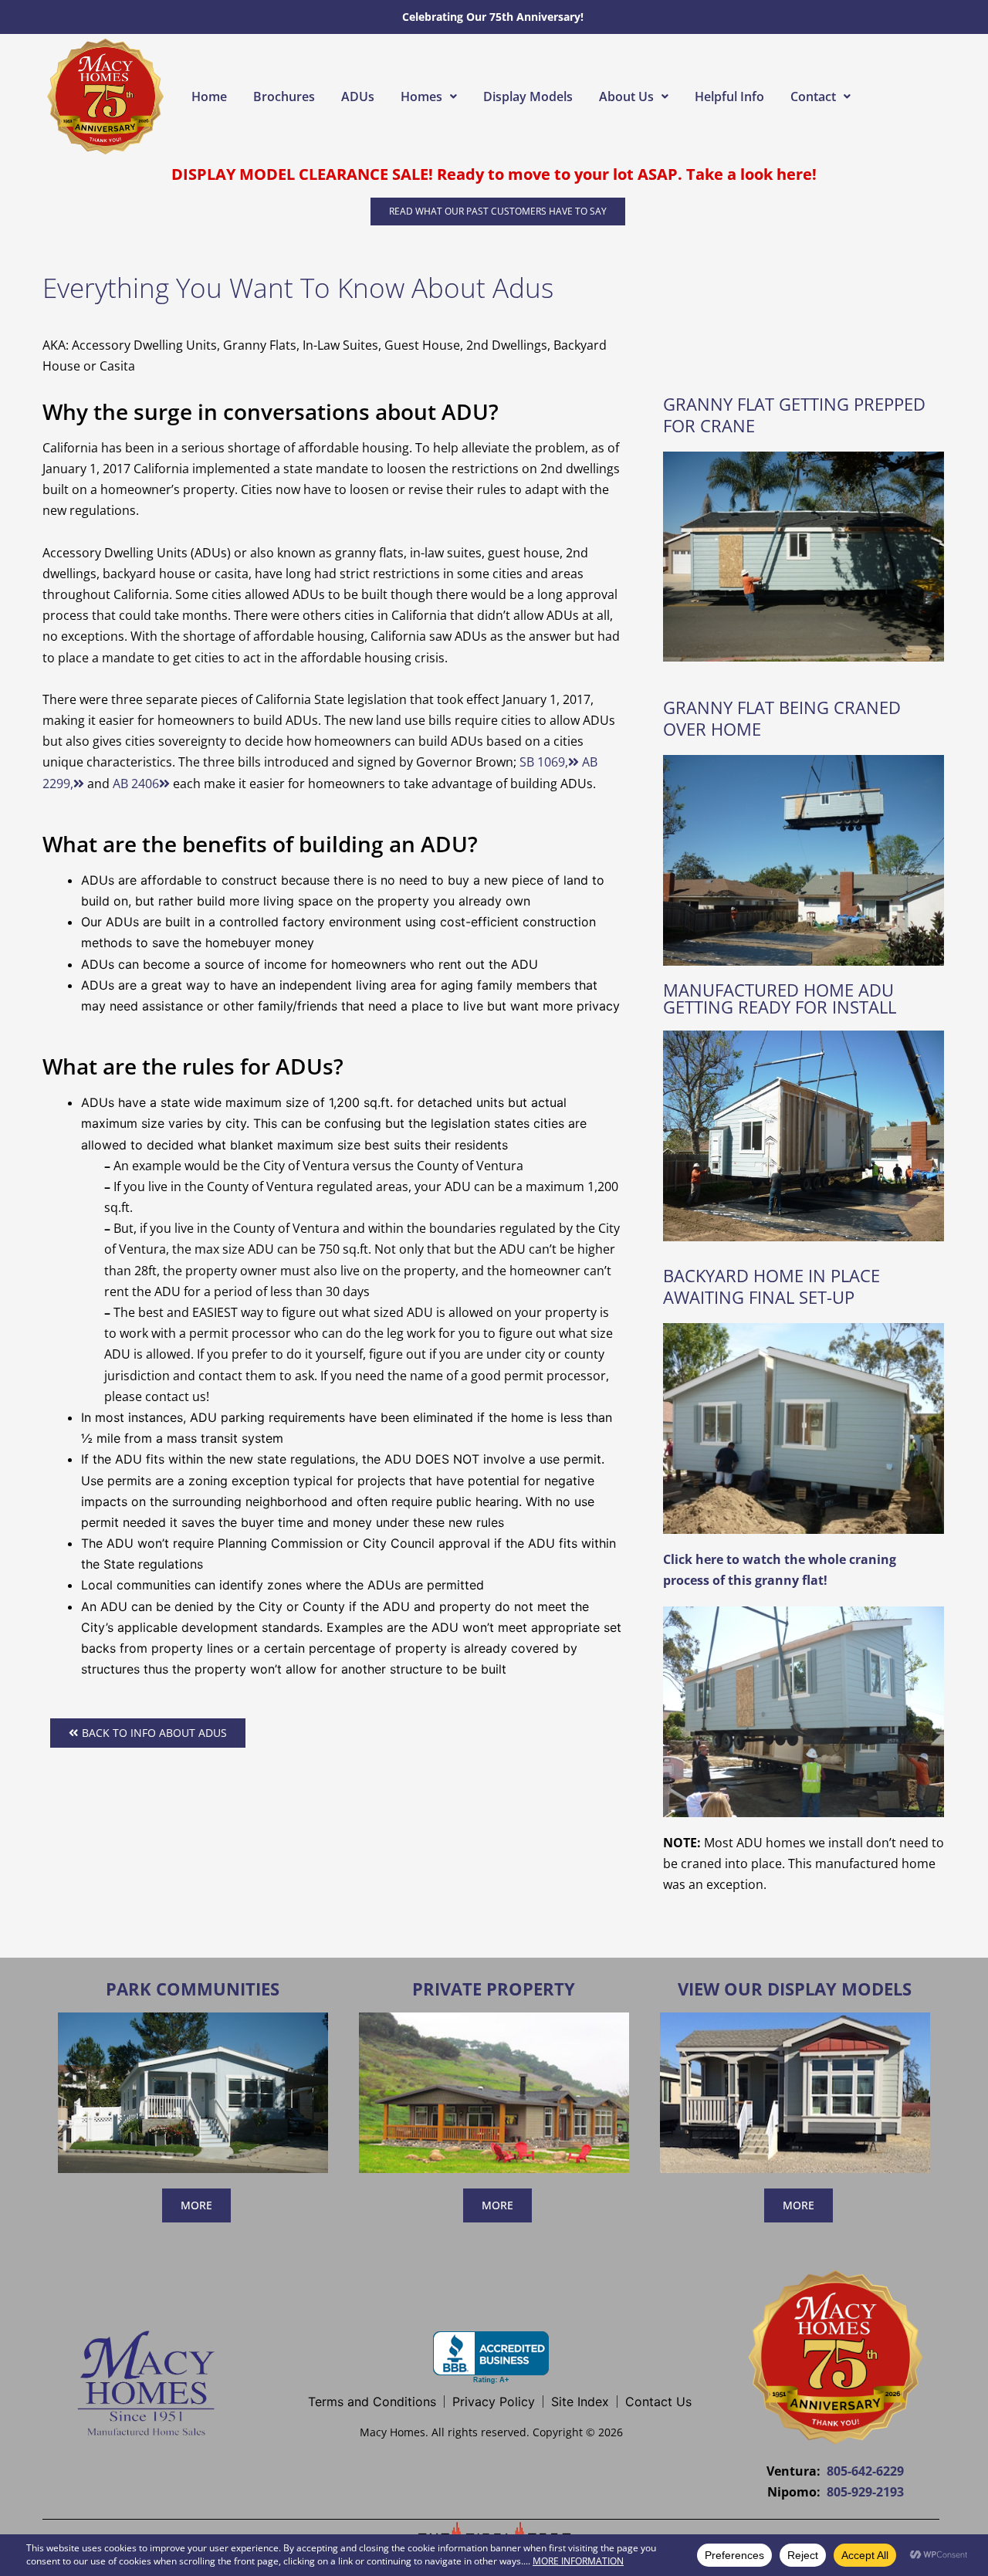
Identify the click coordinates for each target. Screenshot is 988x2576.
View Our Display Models (795, 1989)
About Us (626, 96)
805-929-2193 (865, 2492)
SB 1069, (544, 762)
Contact (813, 96)
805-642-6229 (865, 2471)
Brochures (284, 96)
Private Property (494, 1989)
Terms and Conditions (372, 2402)
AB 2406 (136, 784)
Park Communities (193, 1989)
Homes (421, 96)
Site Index (580, 2402)
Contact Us (658, 2402)
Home (209, 96)
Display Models (528, 96)
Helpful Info (729, 96)
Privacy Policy (494, 2402)
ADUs (358, 96)
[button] (429, 96)
